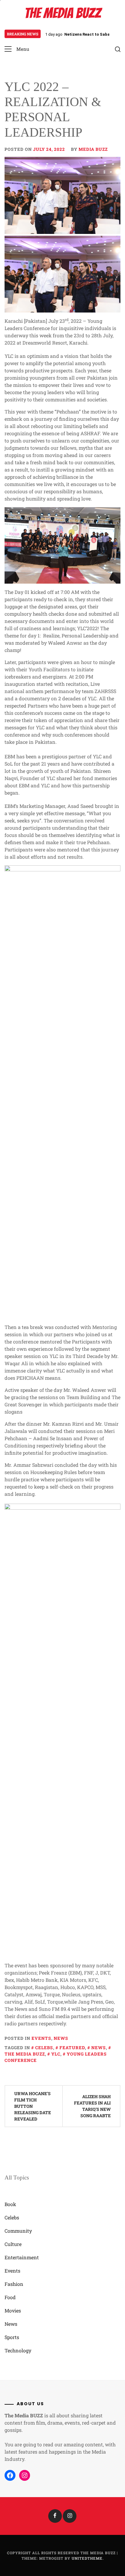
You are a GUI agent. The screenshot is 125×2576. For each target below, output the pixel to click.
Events (41, 2038)
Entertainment (22, 2257)
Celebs (44, 2048)
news (99, 2048)
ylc (56, 2054)
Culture (13, 2244)
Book (10, 2204)
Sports (12, 2337)
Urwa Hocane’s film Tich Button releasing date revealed (33, 2106)
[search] (118, 49)
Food (10, 2297)
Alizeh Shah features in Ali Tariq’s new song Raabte (92, 2106)
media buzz (93, 149)
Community (18, 2231)
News (61, 2038)
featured (72, 2048)
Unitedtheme (87, 2558)
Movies (13, 2310)
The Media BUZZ (63, 13)
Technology (18, 2350)
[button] (17, 49)
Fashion (14, 2284)
